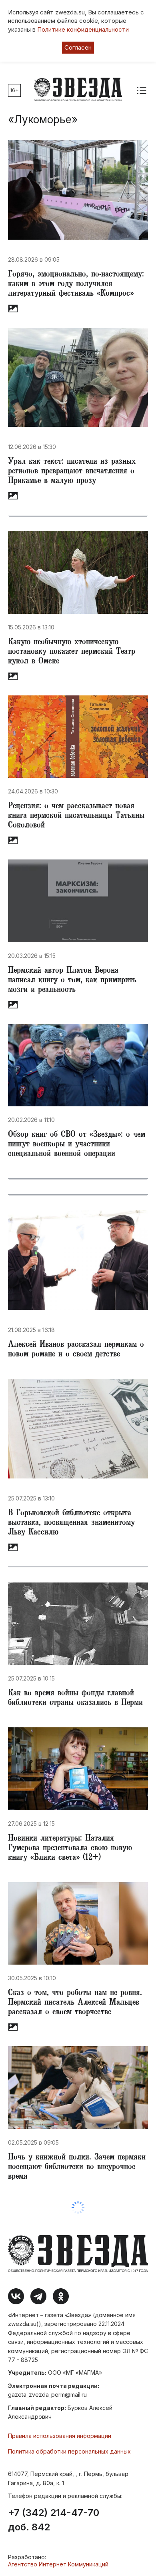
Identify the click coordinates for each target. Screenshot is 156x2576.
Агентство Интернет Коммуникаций (58, 2564)
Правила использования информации (60, 2436)
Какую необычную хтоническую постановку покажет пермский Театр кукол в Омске (72, 652)
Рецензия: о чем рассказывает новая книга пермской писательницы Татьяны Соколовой (76, 816)
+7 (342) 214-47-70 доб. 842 (54, 2520)
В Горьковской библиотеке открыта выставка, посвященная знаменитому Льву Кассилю (71, 1523)
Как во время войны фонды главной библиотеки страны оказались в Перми (75, 1699)
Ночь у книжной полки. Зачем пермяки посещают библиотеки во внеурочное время (77, 2167)
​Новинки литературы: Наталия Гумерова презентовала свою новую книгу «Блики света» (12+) (70, 1849)
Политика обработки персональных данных (69, 2451)
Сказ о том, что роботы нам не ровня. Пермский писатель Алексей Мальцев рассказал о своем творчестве (75, 2003)
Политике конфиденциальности (83, 29)
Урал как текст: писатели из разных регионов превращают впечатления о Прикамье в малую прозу (72, 472)
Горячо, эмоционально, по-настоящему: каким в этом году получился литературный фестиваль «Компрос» (76, 284)
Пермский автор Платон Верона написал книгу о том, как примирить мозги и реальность (72, 981)
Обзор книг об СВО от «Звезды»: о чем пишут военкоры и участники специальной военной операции (77, 1145)
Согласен (78, 47)
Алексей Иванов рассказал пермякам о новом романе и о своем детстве (76, 1350)
